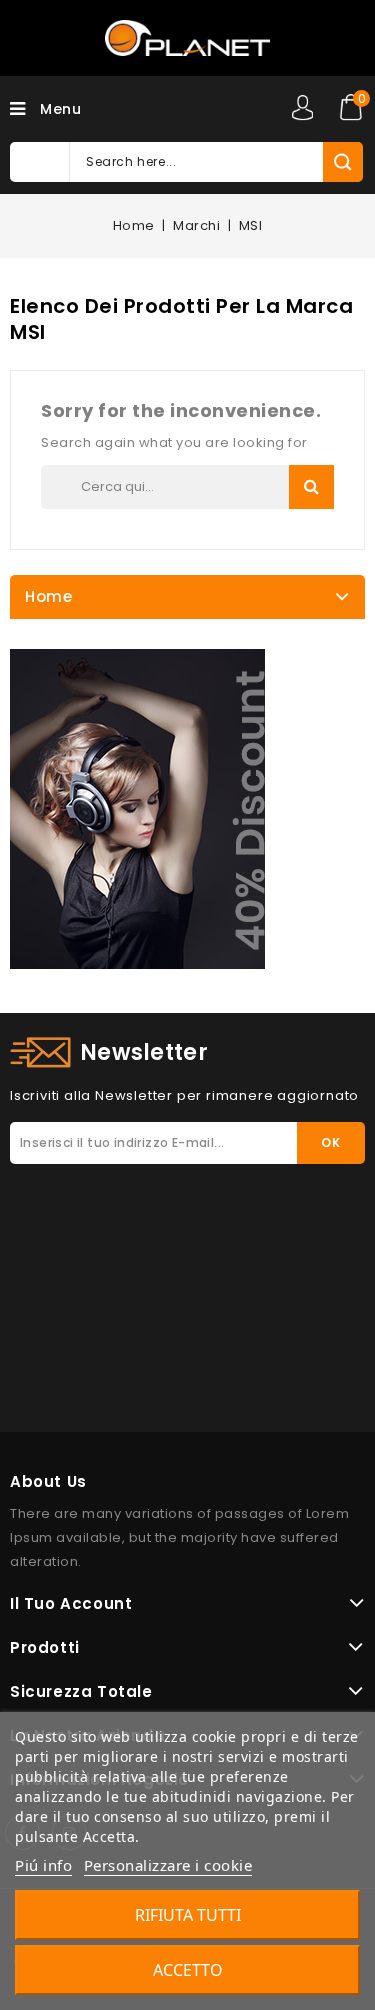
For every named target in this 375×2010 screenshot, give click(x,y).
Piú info (43, 1865)
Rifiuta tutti (188, 1915)
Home (48, 596)
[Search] (342, 162)
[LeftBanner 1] (137, 809)
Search (311, 486)
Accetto (188, 1970)
